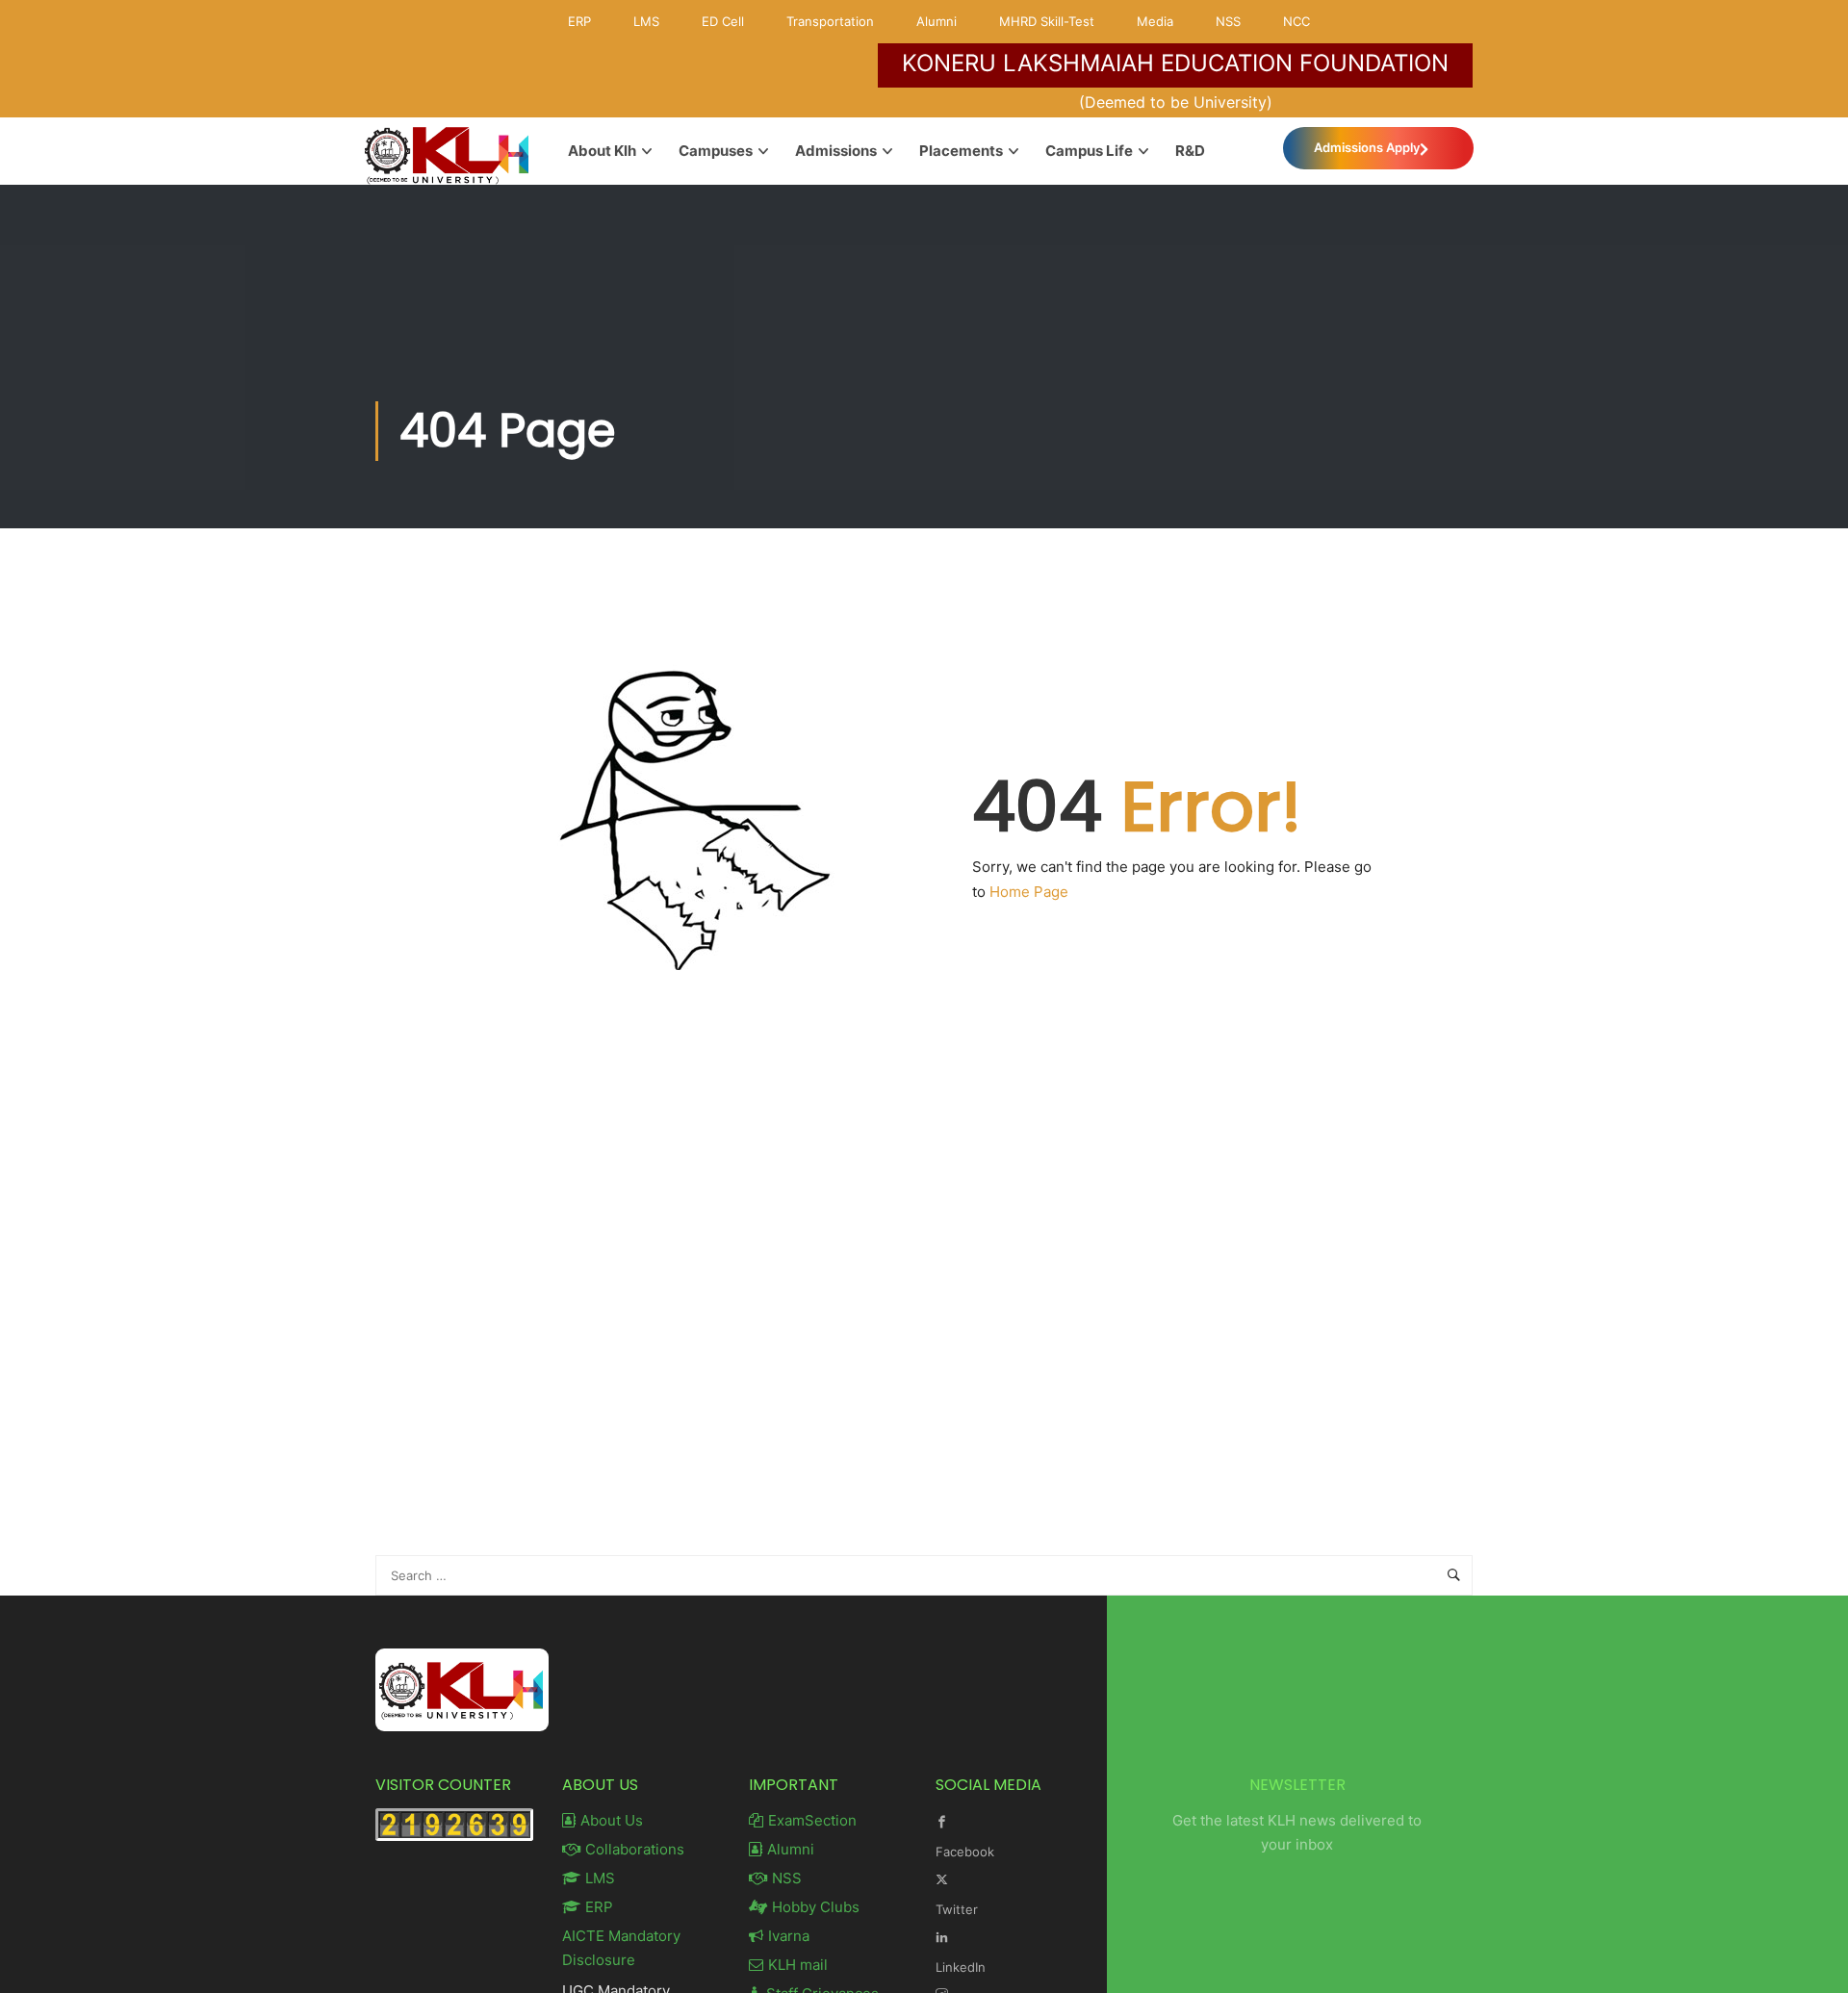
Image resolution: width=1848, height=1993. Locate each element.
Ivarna (789, 1936)
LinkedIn (961, 1967)
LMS (646, 21)
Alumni (937, 21)
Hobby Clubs (816, 1907)
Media (1155, 21)
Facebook (965, 1852)
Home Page (1029, 892)
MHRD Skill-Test (1047, 21)
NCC (1296, 21)
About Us (612, 1820)
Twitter (957, 1909)
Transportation (830, 21)
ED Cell (723, 21)
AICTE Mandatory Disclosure (621, 1948)
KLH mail (798, 1965)
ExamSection (812, 1820)
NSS (1228, 21)
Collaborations (635, 1849)
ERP (579, 21)
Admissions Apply (1367, 147)
